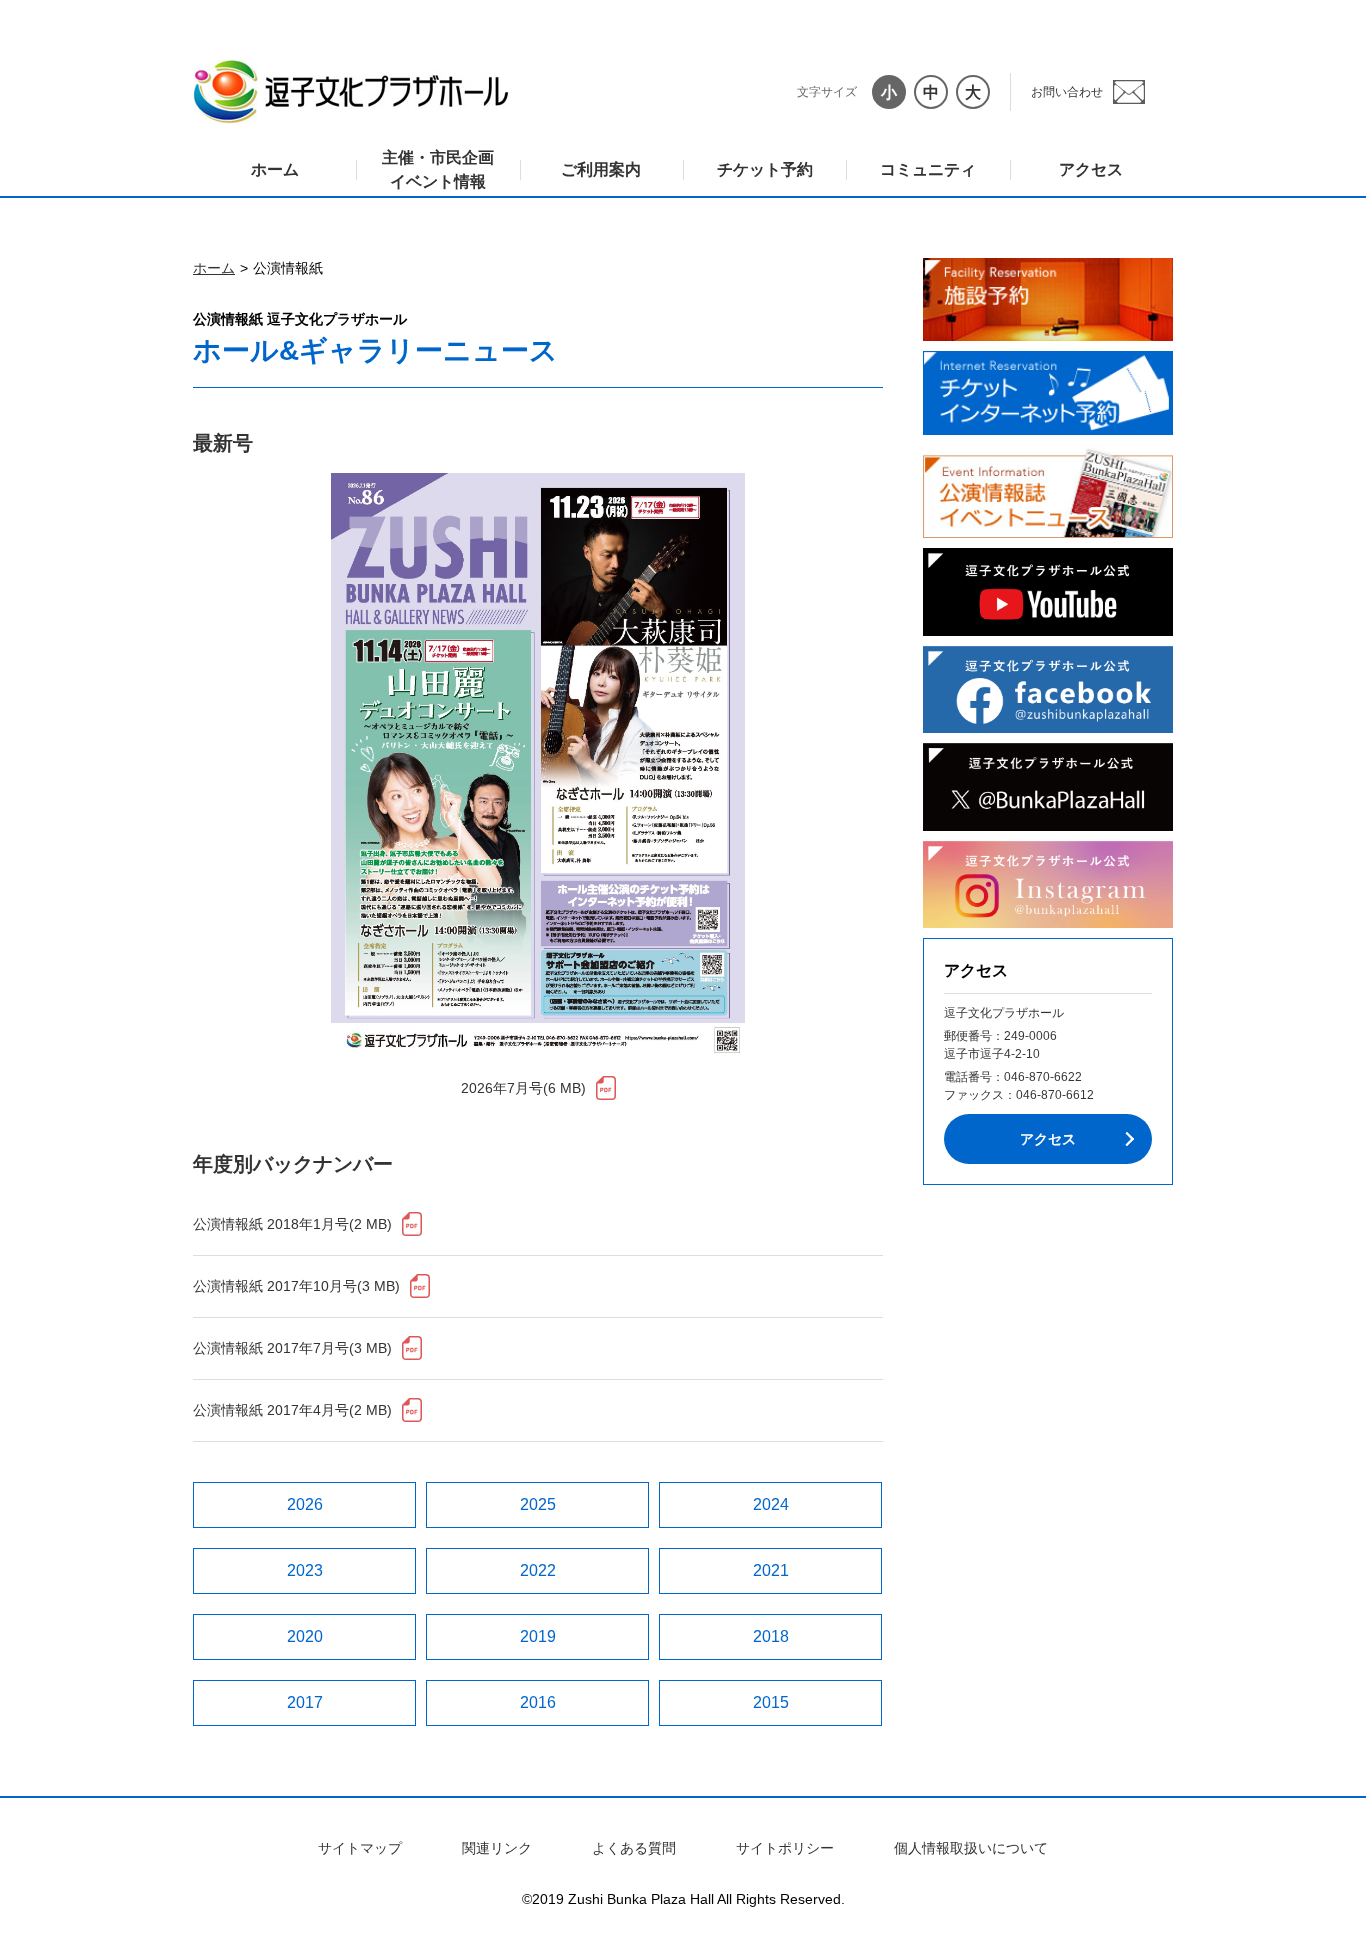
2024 (771, 1504)
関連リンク (497, 1848)
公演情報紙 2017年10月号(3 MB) (296, 1286)
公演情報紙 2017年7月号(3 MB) (292, 1348)
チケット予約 (765, 169)
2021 (771, 1570)
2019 (538, 1636)
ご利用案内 (601, 169)
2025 (538, 1504)
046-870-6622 (1043, 1077)
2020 (305, 1636)
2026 (305, 1504)
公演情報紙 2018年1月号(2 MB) (292, 1224)
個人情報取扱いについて (971, 1848)
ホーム (275, 169)
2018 (771, 1636)
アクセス (1091, 169)
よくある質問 (634, 1848)
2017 (305, 1702)
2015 (771, 1702)
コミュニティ (928, 169)
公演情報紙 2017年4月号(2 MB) (292, 1410)
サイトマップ (360, 1848)
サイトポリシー (785, 1848)
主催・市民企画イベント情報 (438, 169)
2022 (538, 1570)
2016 (538, 1702)
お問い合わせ (1067, 92)
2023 (305, 1570)
